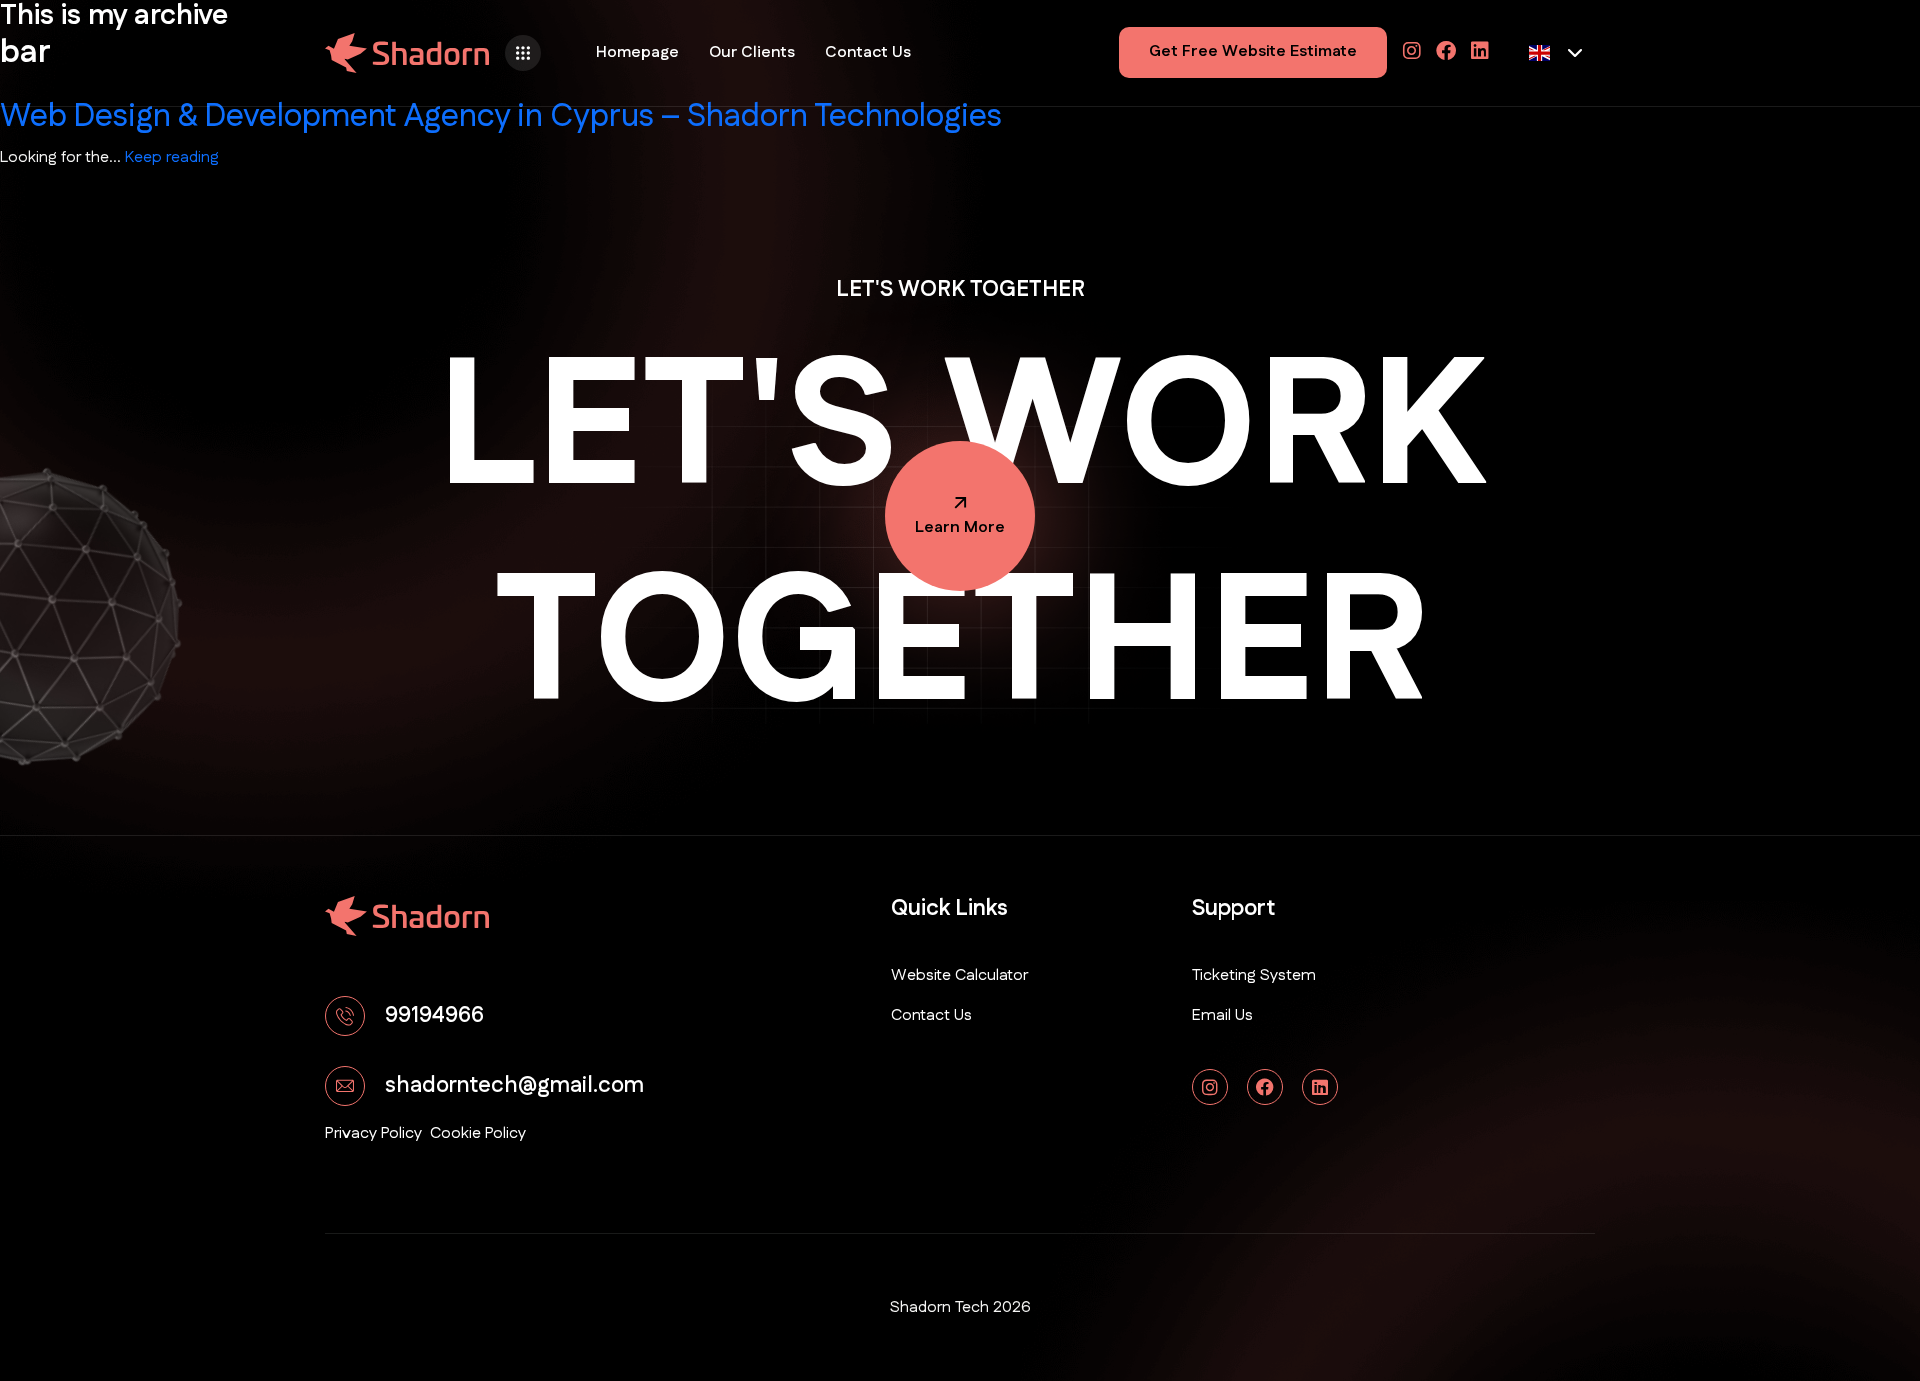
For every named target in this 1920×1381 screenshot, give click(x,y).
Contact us (931, 1015)
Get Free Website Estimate (1253, 51)
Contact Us (868, 52)
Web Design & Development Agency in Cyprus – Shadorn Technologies (501, 116)
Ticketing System (1254, 975)
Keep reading (172, 157)
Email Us (1222, 1015)
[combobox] (1556, 53)
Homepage (637, 52)
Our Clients (752, 52)
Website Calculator (959, 975)
